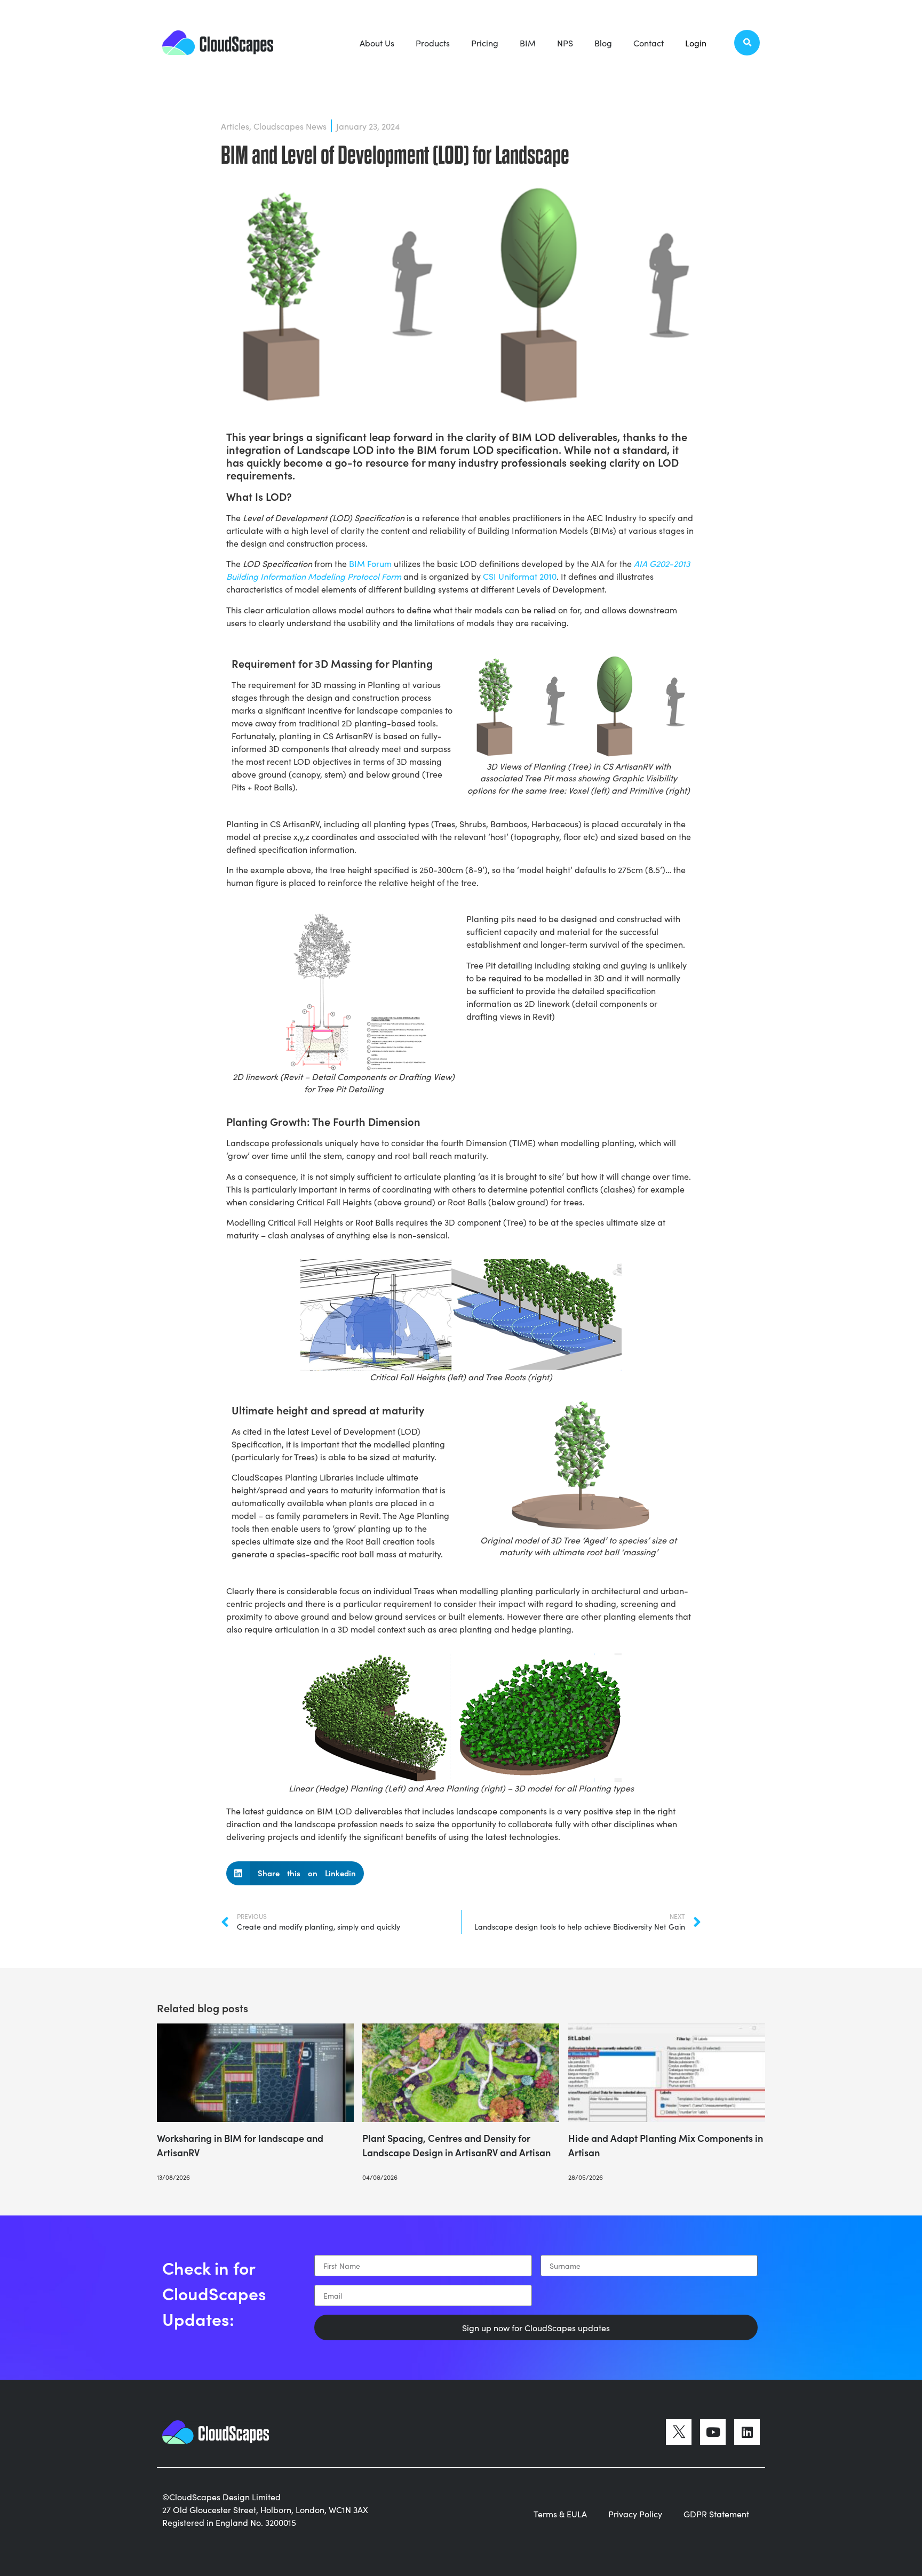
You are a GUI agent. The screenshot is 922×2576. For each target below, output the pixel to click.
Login (696, 43)
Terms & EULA (560, 2514)
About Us (377, 43)
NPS (565, 43)
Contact (649, 43)
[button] (747, 43)
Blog (603, 43)
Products (433, 43)
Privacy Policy (635, 2514)
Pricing (485, 43)
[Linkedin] (747, 2432)
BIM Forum (370, 563)
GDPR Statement (716, 2514)
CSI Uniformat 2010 (520, 576)
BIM (528, 43)
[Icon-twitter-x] (679, 2432)
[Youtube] (713, 2432)
